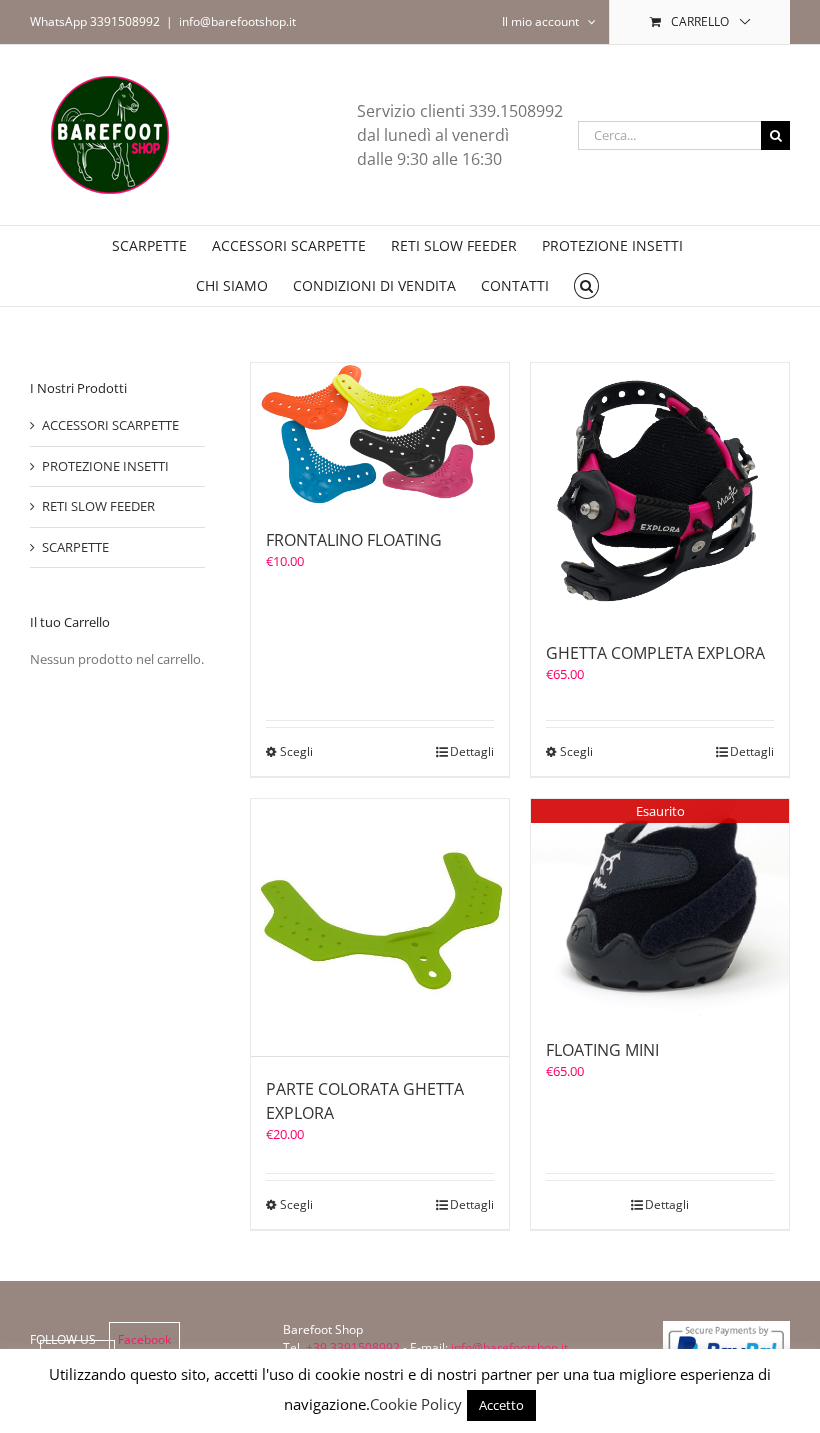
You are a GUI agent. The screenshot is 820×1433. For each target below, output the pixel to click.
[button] (586, 286)
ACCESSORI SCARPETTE (110, 425)
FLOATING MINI (602, 1050)
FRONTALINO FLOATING (354, 540)
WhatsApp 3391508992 (95, 21)
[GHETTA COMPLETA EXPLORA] (660, 492)
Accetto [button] (501, 1405)
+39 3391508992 (353, 1347)
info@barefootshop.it (237, 21)
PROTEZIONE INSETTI (105, 466)
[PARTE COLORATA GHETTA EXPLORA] (380, 928)
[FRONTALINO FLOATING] (380, 435)
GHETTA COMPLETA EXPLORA (655, 653)
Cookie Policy (416, 1404)
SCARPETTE (75, 547)
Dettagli (472, 751)
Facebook (144, 1339)
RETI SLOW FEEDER (98, 506)
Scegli (296, 751)
